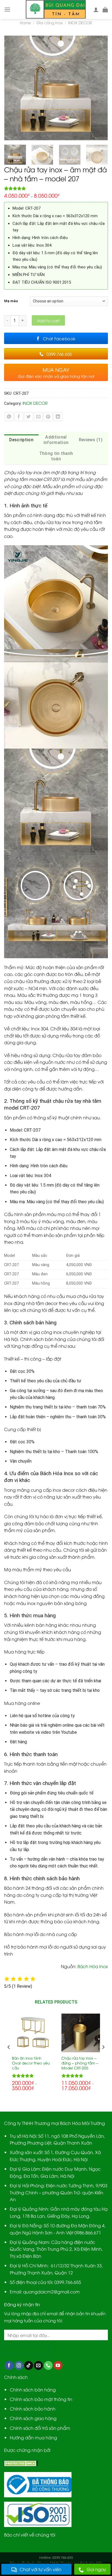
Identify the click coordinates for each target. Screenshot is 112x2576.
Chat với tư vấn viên (41, 2569)
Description (21, 440)
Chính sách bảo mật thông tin (41, 2399)
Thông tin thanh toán (56, 456)
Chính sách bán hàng (33, 2390)
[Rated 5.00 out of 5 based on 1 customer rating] (56, 188)
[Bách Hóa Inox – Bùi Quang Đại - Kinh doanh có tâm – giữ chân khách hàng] (56, 10)
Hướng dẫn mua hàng (33, 2437)
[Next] (101, 88)
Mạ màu (11, 301)
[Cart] (105, 10)
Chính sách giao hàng (33, 2418)
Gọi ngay (97, 2569)
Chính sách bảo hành (33, 2409)
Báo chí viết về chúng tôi (30, 2535)
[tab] (21, 440)
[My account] (96, 10)
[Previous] (11, 88)
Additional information (56, 440)
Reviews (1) (91, 440)
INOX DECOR (80, 22)
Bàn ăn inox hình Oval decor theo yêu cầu (31, 2063)
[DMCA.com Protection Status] (21, 2463)
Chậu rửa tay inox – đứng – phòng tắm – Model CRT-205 (80, 2063)
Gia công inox (50, 22)
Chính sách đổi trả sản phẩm (40, 2428)
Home (25, 22)
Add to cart (48, 320)
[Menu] (7, 9)
